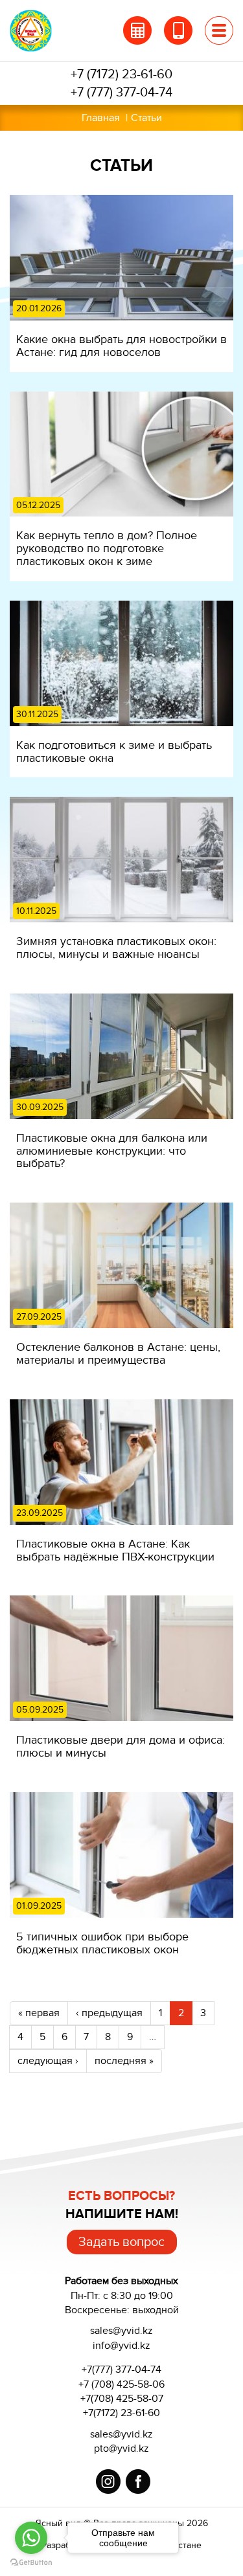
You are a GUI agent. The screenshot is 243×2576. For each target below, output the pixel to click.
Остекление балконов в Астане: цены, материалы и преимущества (118, 1353)
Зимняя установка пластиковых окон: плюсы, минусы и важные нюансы (116, 948)
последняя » (124, 2061)
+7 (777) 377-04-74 (121, 93)
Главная (101, 118)
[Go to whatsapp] (31, 2538)
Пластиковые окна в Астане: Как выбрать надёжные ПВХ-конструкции (115, 1550)
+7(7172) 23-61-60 (121, 2413)
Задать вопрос (121, 2242)
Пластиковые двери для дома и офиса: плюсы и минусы (121, 1746)
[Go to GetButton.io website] (31, 2563)
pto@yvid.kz (121, 2448)
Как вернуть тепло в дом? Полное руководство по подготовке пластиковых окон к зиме (107, 548)
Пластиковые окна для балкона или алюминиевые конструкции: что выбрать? (112, 1151)
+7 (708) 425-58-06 (121, 2384)
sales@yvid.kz (121, 2434)
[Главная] (40, 31)
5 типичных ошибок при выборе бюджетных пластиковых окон (102, 1943)
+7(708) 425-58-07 (122, 2399)
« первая (39, 2013)
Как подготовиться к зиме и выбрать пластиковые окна (114, 751)
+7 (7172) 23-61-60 (121, 74)
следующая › (48, 2061)
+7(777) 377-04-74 (121, 2370)
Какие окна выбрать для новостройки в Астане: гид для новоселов (121, 346)
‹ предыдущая (109, 2013)
